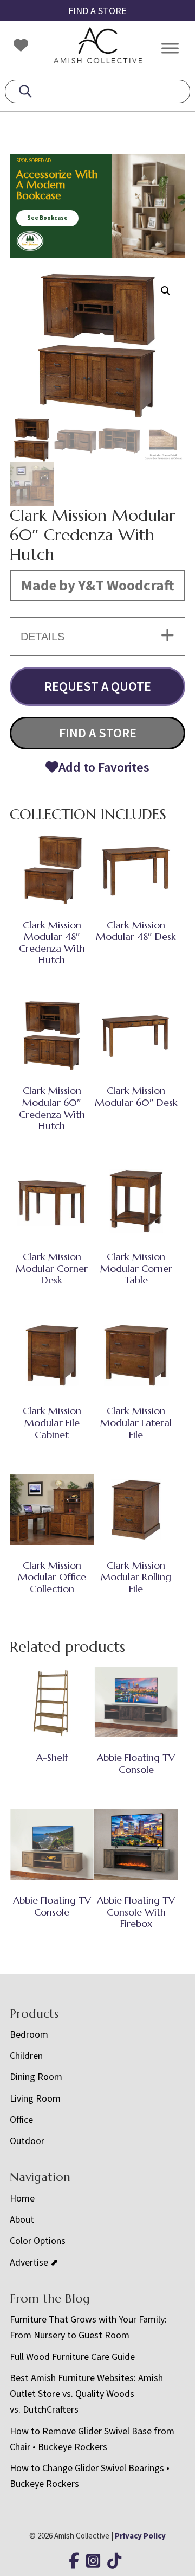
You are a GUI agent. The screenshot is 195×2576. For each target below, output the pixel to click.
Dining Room (36, 2076)
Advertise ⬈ (34, 2262)
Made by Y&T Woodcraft (98, 585)
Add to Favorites (104, 767)
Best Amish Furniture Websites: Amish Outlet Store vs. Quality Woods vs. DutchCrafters (86, 2394)
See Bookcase (47, 218)
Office (21, 2119)
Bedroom (29, 2034)
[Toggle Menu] (170, 48)
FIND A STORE (97, 11)
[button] (166, 291)
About (22, 2219)
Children (26, 2055)
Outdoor (27, 2141)
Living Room (35, 2098)
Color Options (38, 2240)
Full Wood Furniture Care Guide (72, 2356)
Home (22, 2198)
